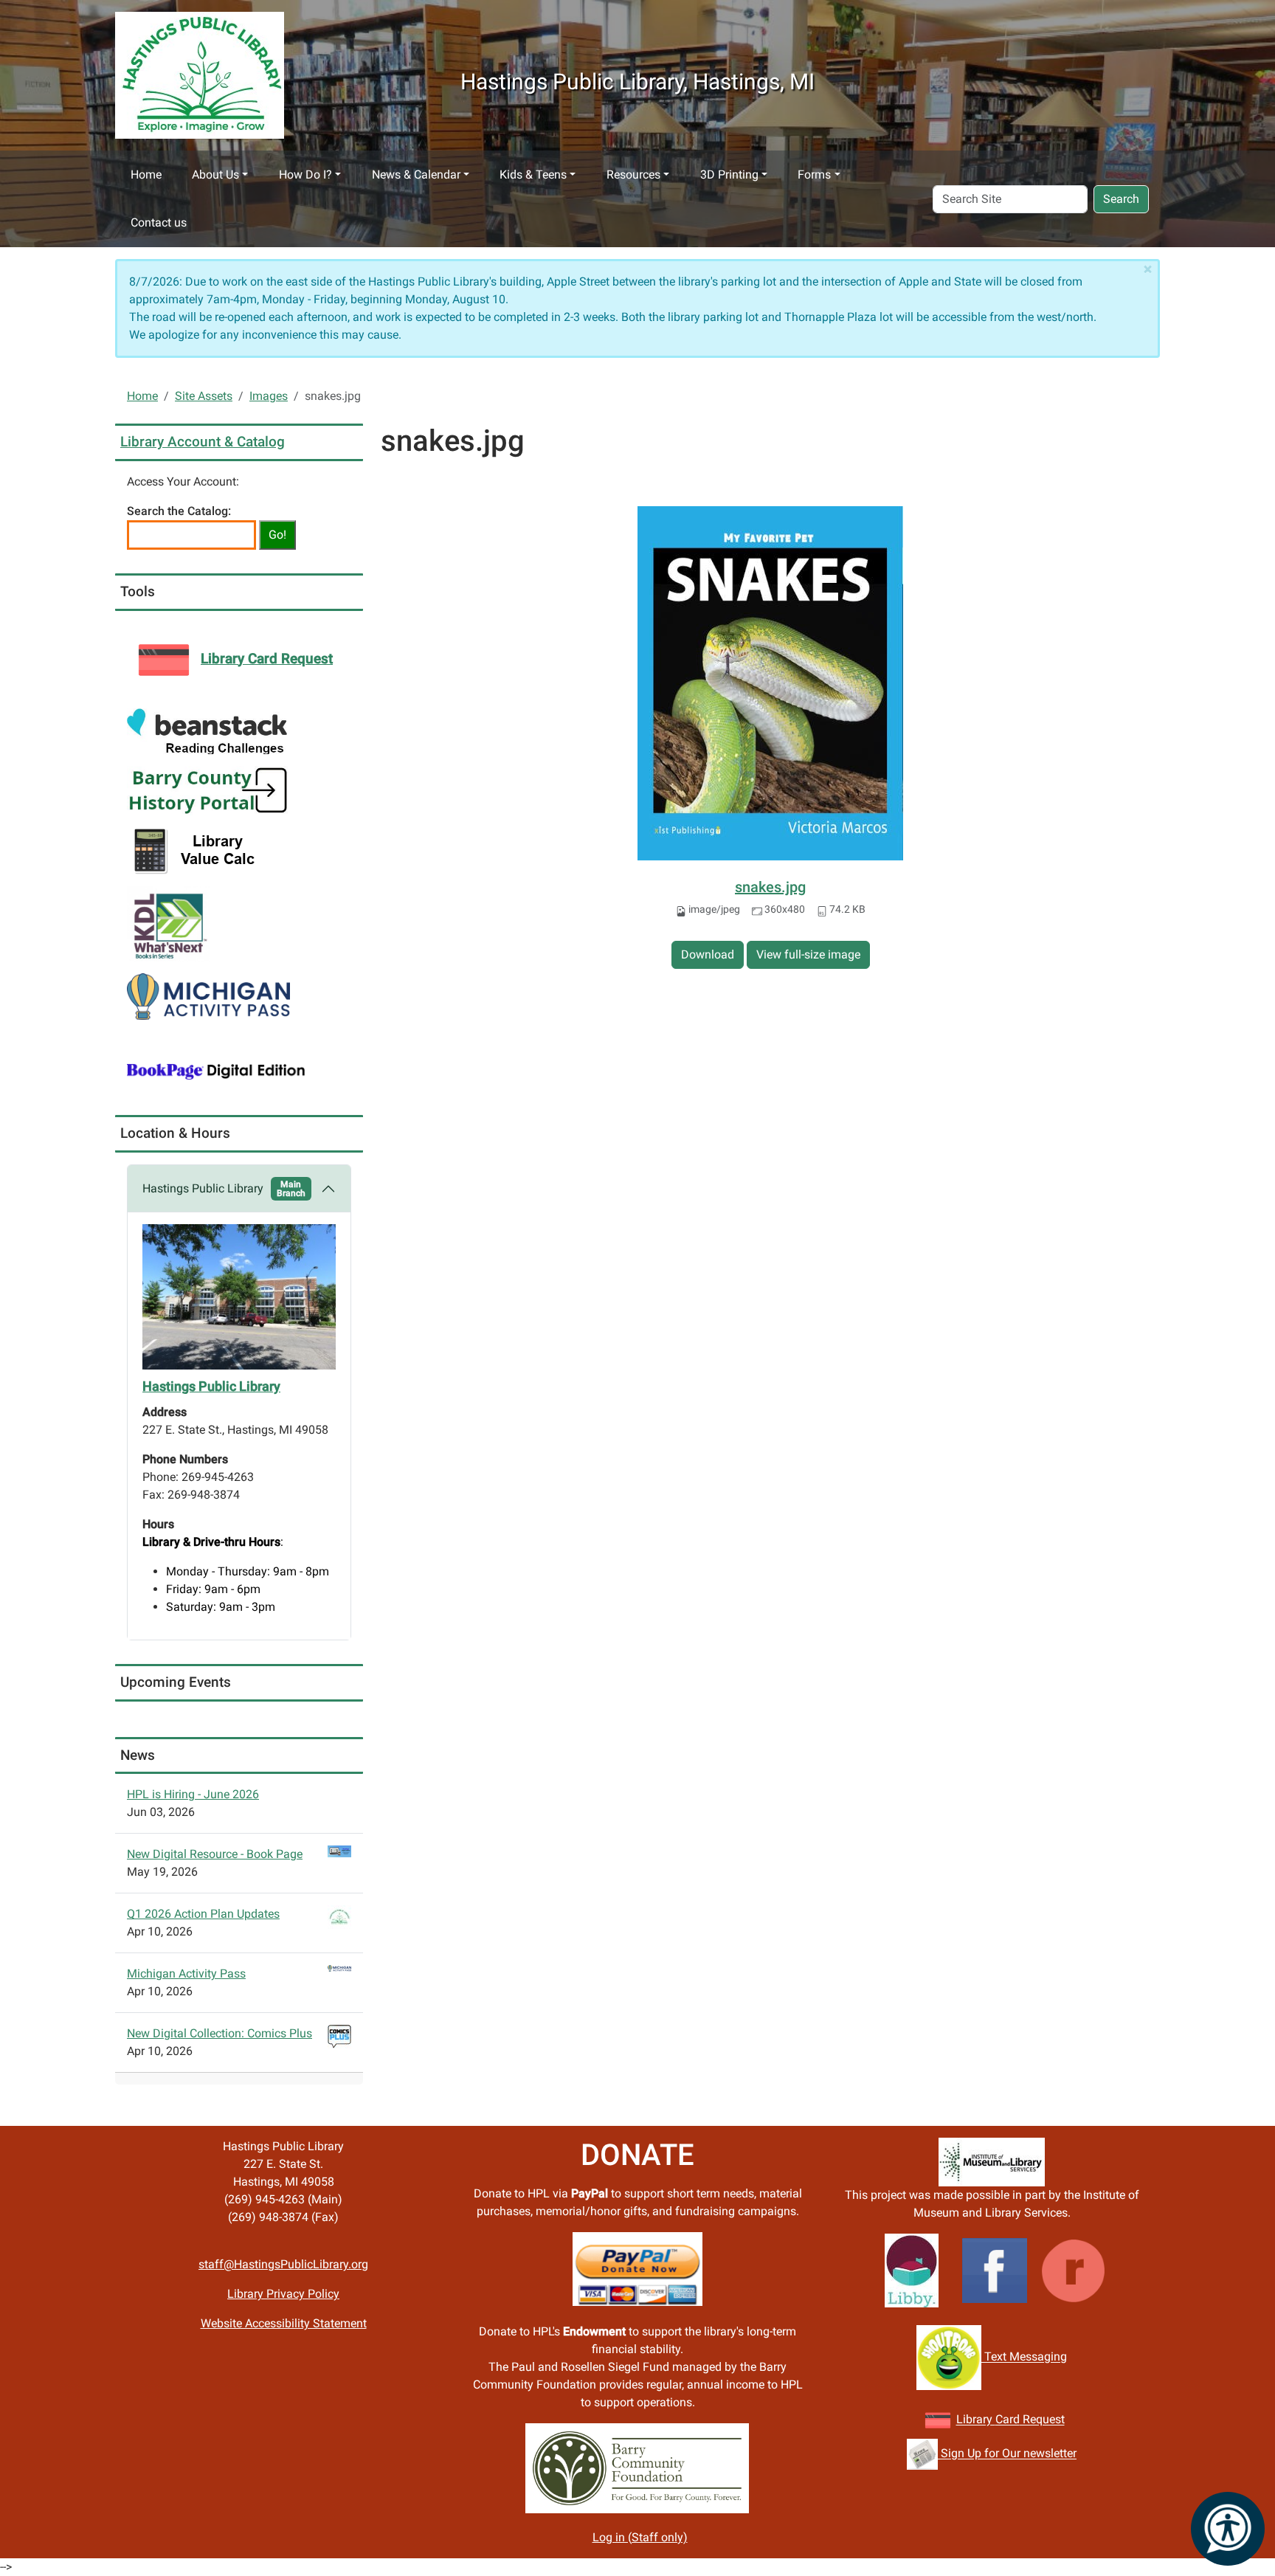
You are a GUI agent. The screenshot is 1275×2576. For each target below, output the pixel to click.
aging (1052, 2357)
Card (1008, 2420)
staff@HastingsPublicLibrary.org (283, 2264)
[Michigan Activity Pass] (208, 996)
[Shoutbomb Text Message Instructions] (949, 2357)
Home (146, 175)
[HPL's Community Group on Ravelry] (1073, 2270)
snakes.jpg (770, 887)
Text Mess (1009, 2357)
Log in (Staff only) (640, 2537)
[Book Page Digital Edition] (216, 1070)
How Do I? (305, 175)
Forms (814, 175)
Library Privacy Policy (283, 2294)
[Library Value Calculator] (198, 850)
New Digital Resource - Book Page (215, 1854)
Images (269, 396)
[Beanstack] (207, 731)
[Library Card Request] (938, 2420)
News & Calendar (416, 175)
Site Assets (204, 396)
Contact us (159, 222)
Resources (633, 175)
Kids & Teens (533, 175)
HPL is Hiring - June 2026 (193, 1794)
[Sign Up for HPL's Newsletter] (922, 2454)
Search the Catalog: (179, 511)
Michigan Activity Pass (186, 1974)
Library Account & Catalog (203, 442)
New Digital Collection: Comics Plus (220, 2033)
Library (976, 2420)
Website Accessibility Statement (284, 2323)
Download (708, 954)
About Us (215, 175)
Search (1121, 199)
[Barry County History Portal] (208, 790)
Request (1042, 2420)
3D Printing (729, 175)
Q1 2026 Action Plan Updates (203, 1914)
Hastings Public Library (224, 1189)
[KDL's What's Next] (168, 923)
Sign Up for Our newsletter (1007, 2454)
